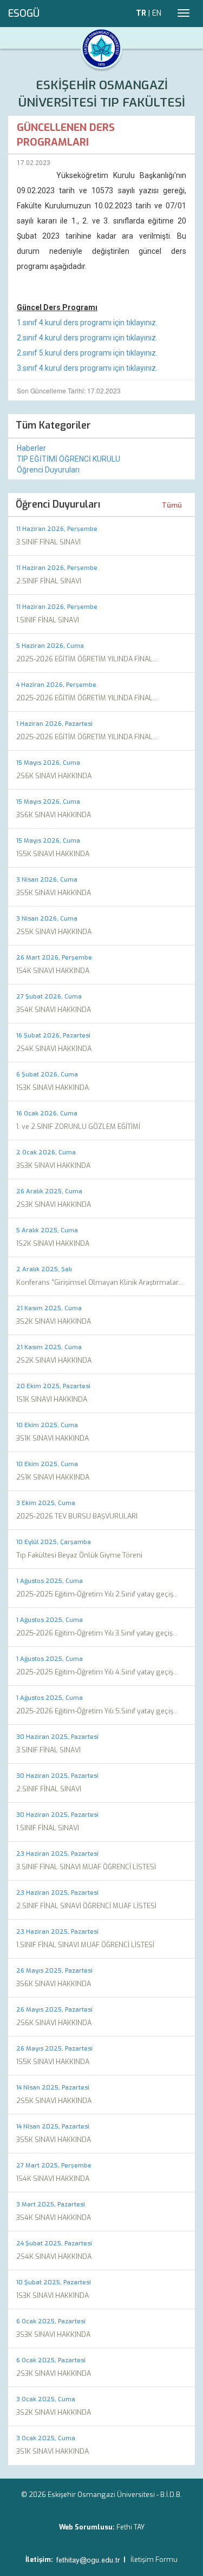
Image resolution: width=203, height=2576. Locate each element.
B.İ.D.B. (171, 2495)
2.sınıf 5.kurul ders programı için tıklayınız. (87, 353)
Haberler (31, 448)
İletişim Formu (154, 2559)
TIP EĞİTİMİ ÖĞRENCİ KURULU (68, 459)
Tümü (172, 505)
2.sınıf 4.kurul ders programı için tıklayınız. (87, 338)
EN (157, 13)
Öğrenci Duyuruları (48, 470)
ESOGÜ (24, 14)
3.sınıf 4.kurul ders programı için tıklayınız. (87, 368)
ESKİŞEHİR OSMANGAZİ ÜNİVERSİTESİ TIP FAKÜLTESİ (102, 94)
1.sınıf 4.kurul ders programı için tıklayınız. (87, 323)
